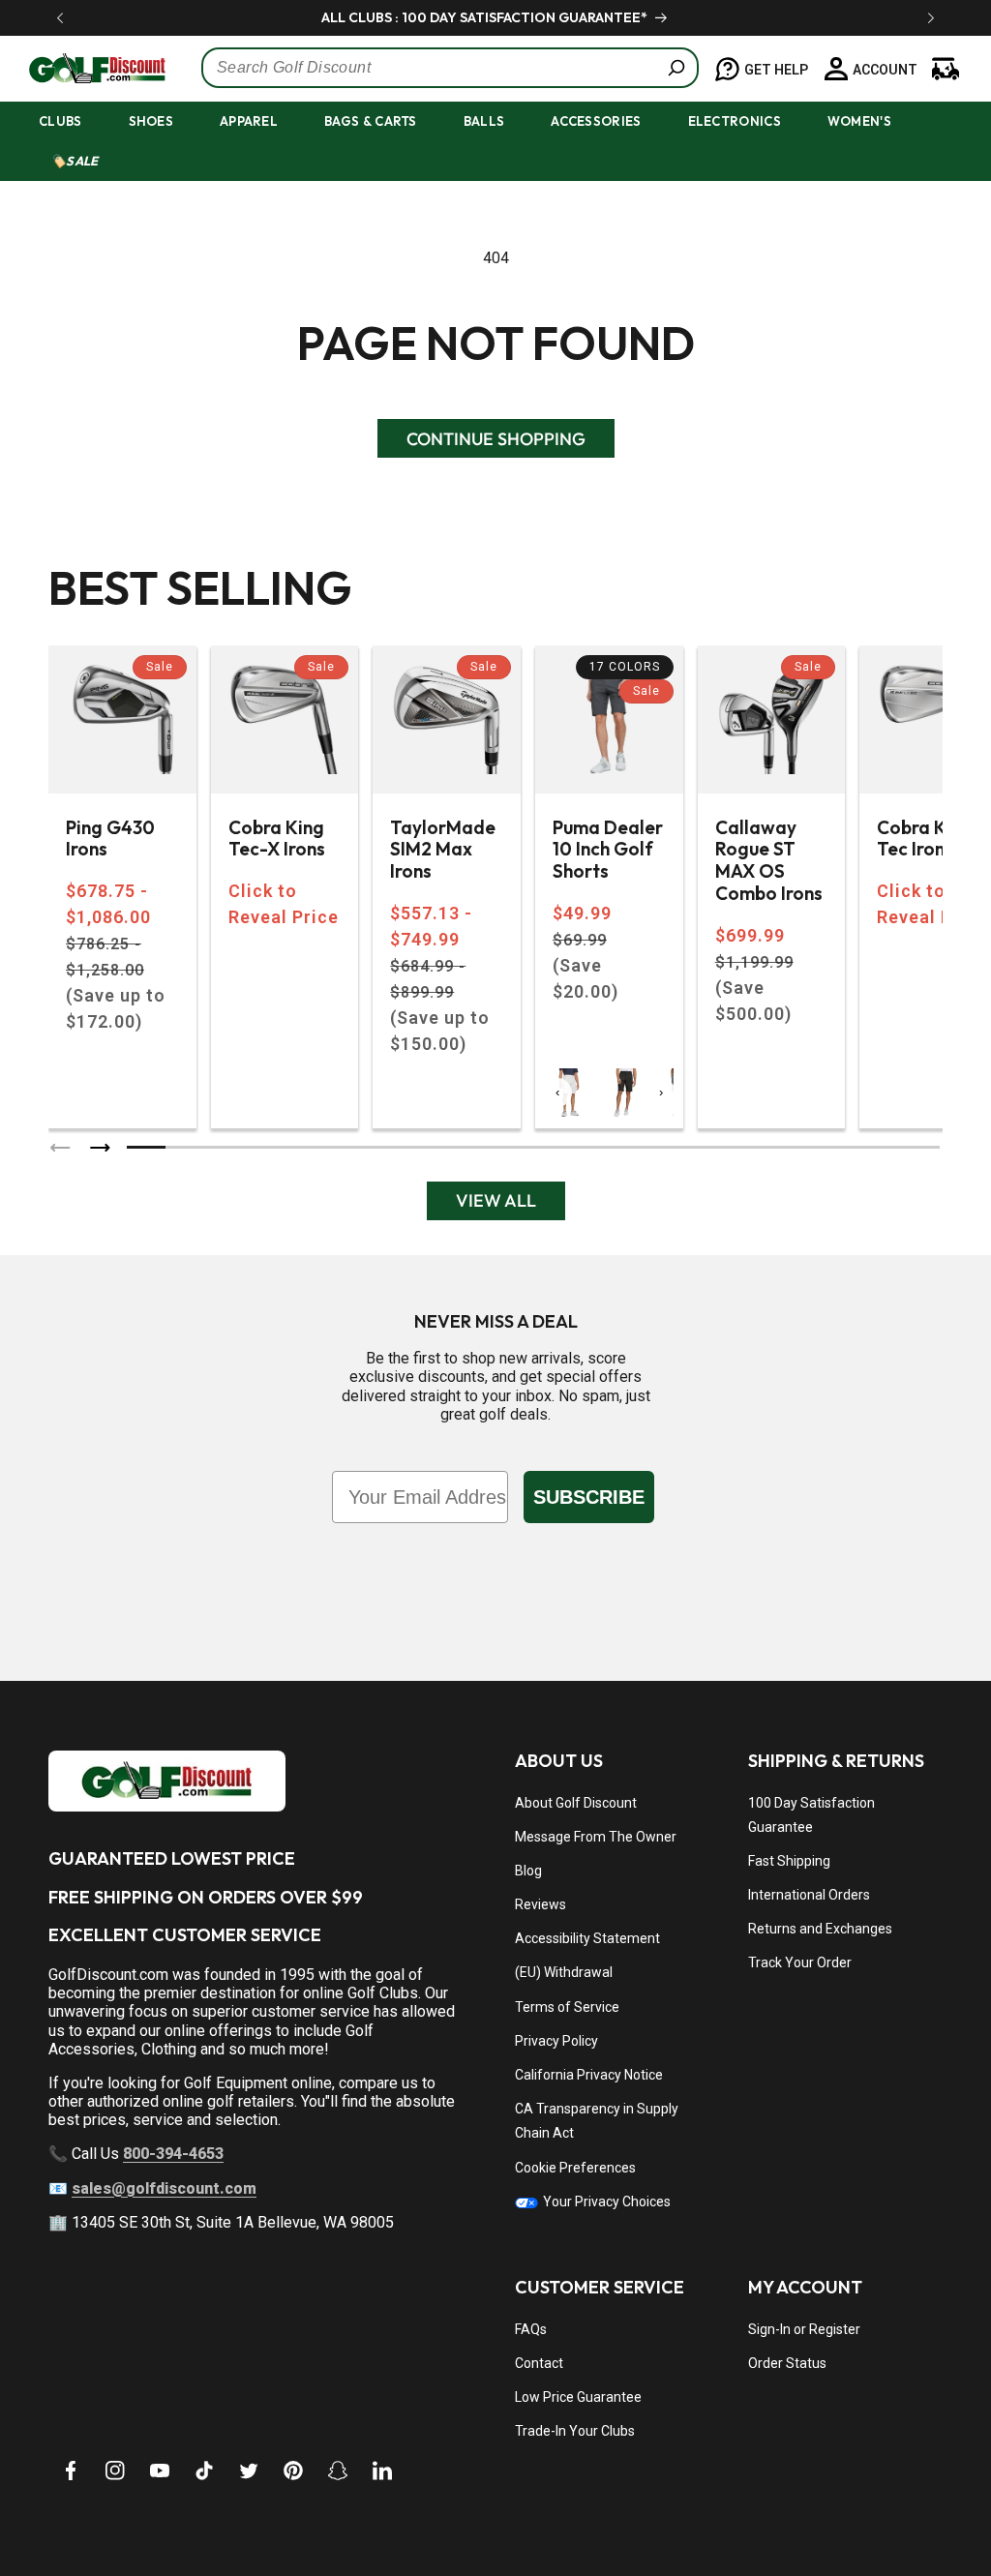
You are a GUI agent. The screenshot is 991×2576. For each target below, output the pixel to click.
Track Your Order (800, 1962)
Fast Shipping (789, 1861)
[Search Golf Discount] (676, 68)
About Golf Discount (576, 1803)
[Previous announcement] (60, 17)
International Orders (809, 1895)
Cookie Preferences (575, 2168)
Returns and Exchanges (820, 1929)
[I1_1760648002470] (825, 2503)
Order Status (787, 2363)
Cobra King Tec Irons (925, 839)
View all (496, 1200)
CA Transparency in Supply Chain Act (597, 2121)
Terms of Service (567, 2007)
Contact (539, 2363)
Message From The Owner (596, 1837)
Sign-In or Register (804, 2329)
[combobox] (450, 68)
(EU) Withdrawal (564, 1972)
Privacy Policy (556, 2041)
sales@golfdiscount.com (164, 2188)
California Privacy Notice (589, 2075)
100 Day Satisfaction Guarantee (811, 1815)
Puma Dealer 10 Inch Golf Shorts (608, 850)
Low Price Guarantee (578, 2397)
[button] (78, 121)
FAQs (531, 2329)
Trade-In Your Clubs (575, 2431)
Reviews (541, 1904)
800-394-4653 (173, 2154)
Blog (528, 1871)
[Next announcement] (931, 17)
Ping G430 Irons (110, 839)
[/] (86, 68)
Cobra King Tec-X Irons (277, 839)
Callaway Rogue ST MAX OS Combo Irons (769, 861)
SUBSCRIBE (589, 1497)
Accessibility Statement (587, 1938)
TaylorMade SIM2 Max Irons (443, 850)
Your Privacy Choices (605, 2202)
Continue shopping (496, 439)
